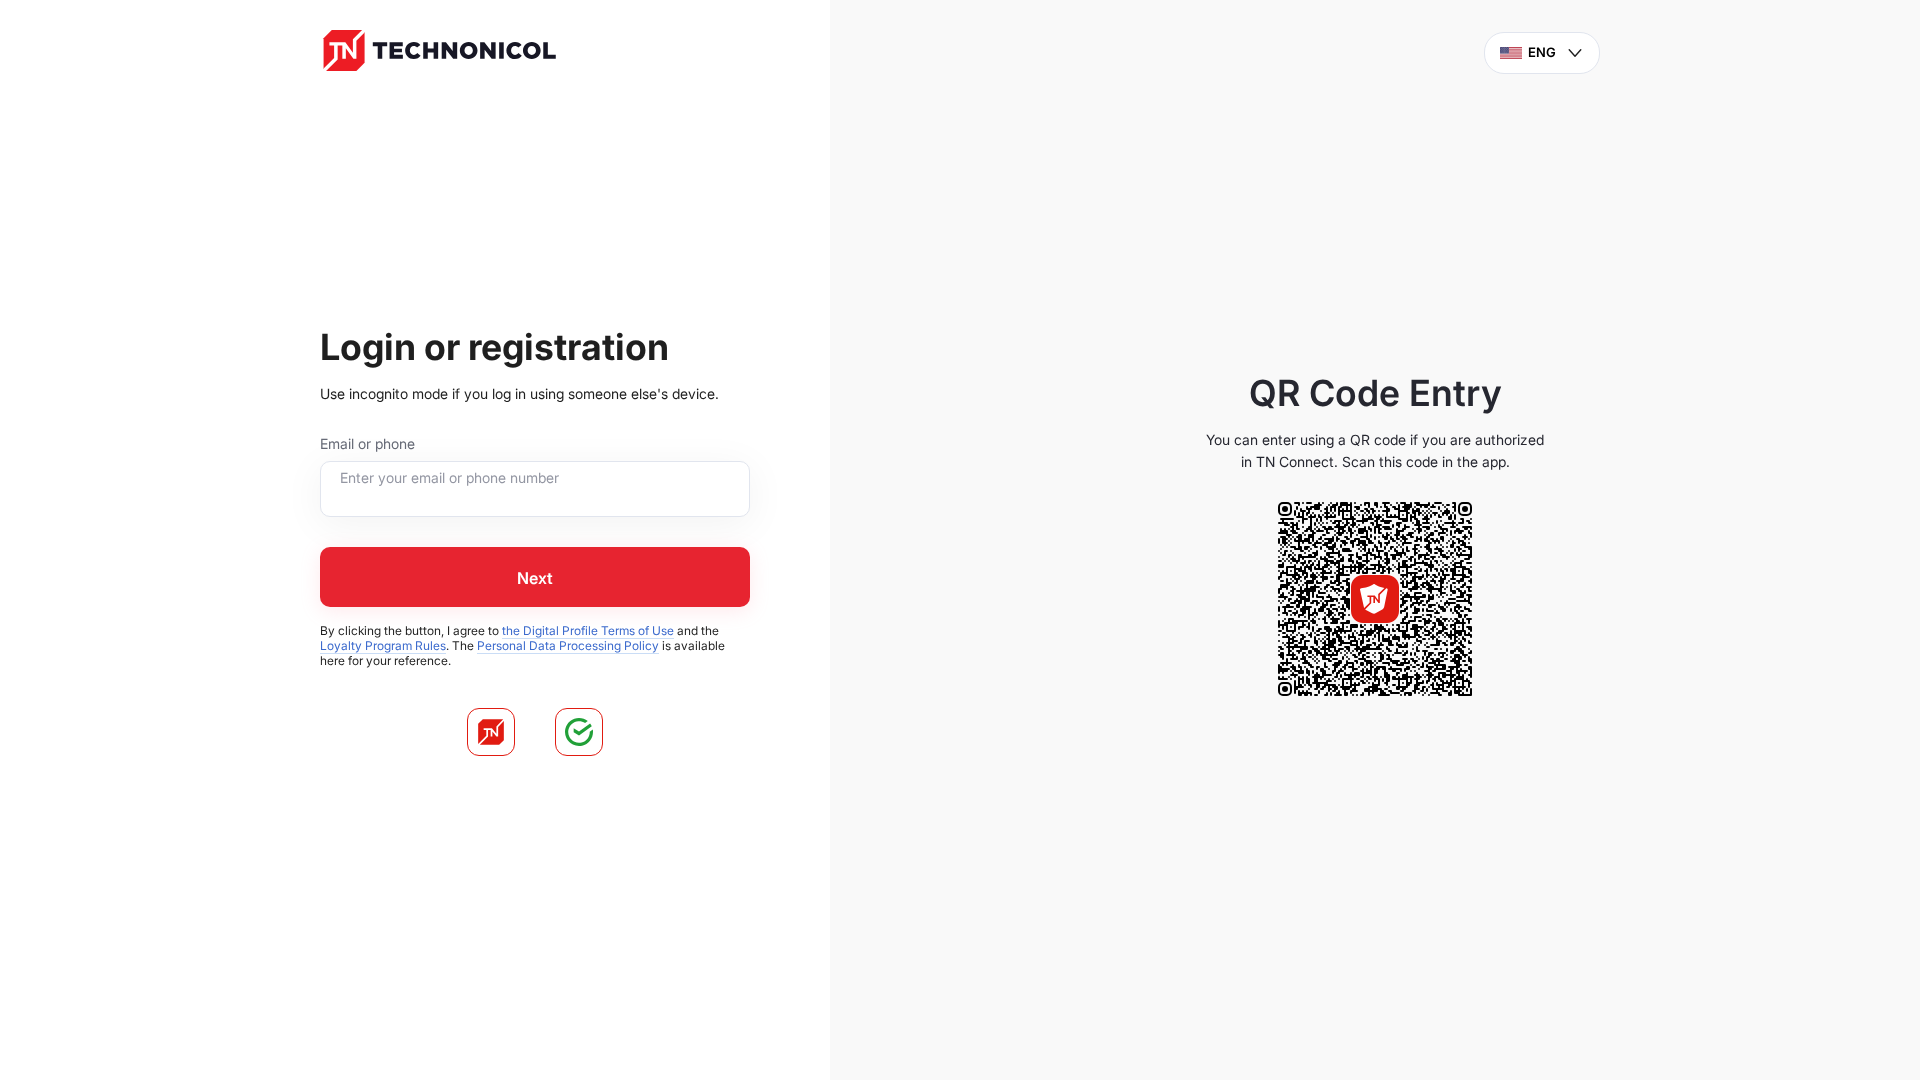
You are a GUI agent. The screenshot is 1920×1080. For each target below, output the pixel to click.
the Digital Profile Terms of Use (588, 630)
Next (535, 578)
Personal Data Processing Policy (568, 645)
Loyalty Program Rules (383, 645)
